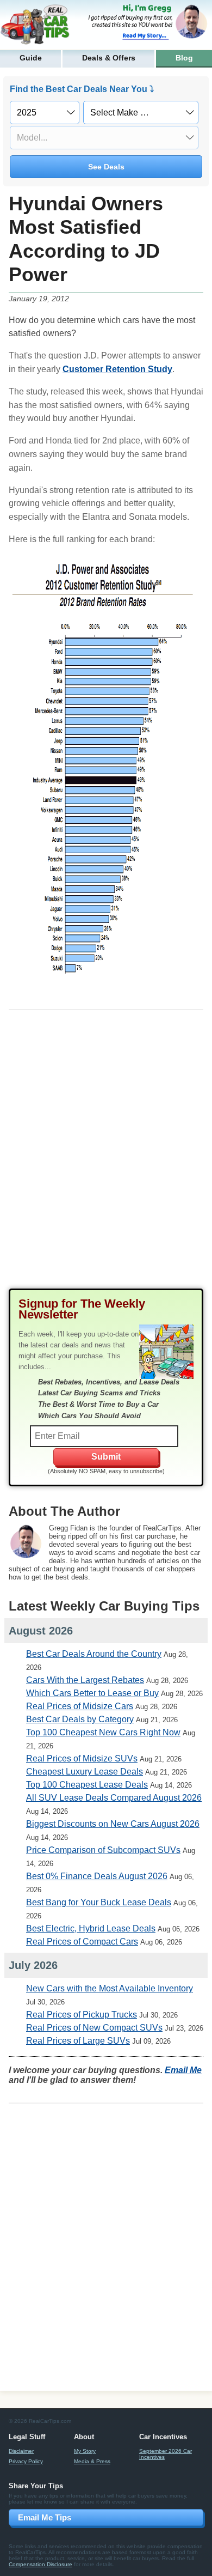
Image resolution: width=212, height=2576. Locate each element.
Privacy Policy (26, 2461)
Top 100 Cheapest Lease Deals (87, 1785)
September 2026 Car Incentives (166, 2454)
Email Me (183, 2070)
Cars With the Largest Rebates (85, 1680)
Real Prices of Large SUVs (78, 2041)
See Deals (106, 167)
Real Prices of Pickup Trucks (82, 2015)
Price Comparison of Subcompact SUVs (103, 1850)
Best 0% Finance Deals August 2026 (97, 1876)
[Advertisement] (106, 1158)
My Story (85, 2451)
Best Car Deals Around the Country (94, 1654)
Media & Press (92, 2461)
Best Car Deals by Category (80, 1719)
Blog (184, 58)
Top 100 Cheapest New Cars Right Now (103, 1732)
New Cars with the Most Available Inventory (110, 1988)
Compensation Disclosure (40, 2564)
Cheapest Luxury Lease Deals (85, 1772)
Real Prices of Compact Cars (82, 1942)
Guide (31, 58)
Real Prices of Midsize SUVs (82, 1758)
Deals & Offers (109, 58)
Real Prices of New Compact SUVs (94, 2028)
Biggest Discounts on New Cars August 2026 (113, 1824)
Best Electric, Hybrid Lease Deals (91, 1928)
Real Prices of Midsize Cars (80, 1706)
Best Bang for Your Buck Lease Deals (99, 1902)
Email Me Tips (45, 2517)
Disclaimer (21, 2451)
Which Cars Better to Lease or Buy (92, 1693)
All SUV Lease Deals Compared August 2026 (114, 1798)
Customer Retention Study (117, 369)
